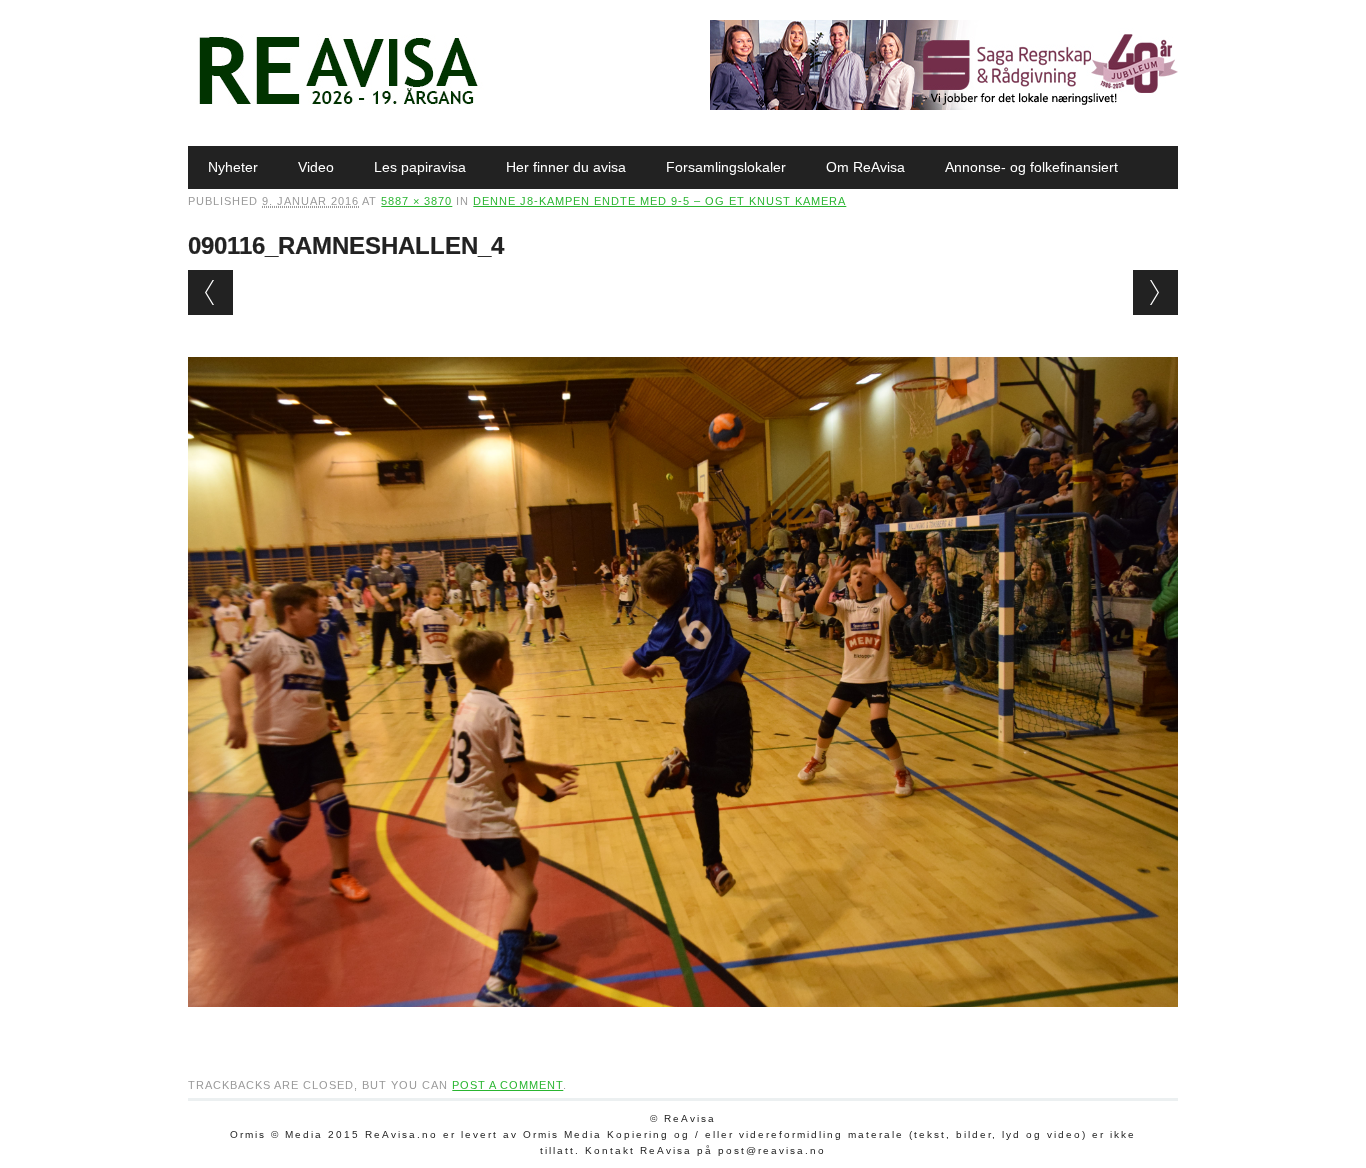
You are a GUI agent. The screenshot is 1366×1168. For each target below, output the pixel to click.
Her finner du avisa (566, 167)
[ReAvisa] (338, 105)
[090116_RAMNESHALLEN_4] (682, 1026)
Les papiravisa (420, 167)
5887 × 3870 (416, 201)
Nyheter (233, 167)
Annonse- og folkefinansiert (1031, 167)
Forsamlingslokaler (726, 167)
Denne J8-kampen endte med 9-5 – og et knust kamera (659, 201)
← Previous (210, 292)
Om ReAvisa (865, 167)
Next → (1155, 292)
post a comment (507, 1085)
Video (316, 167)
